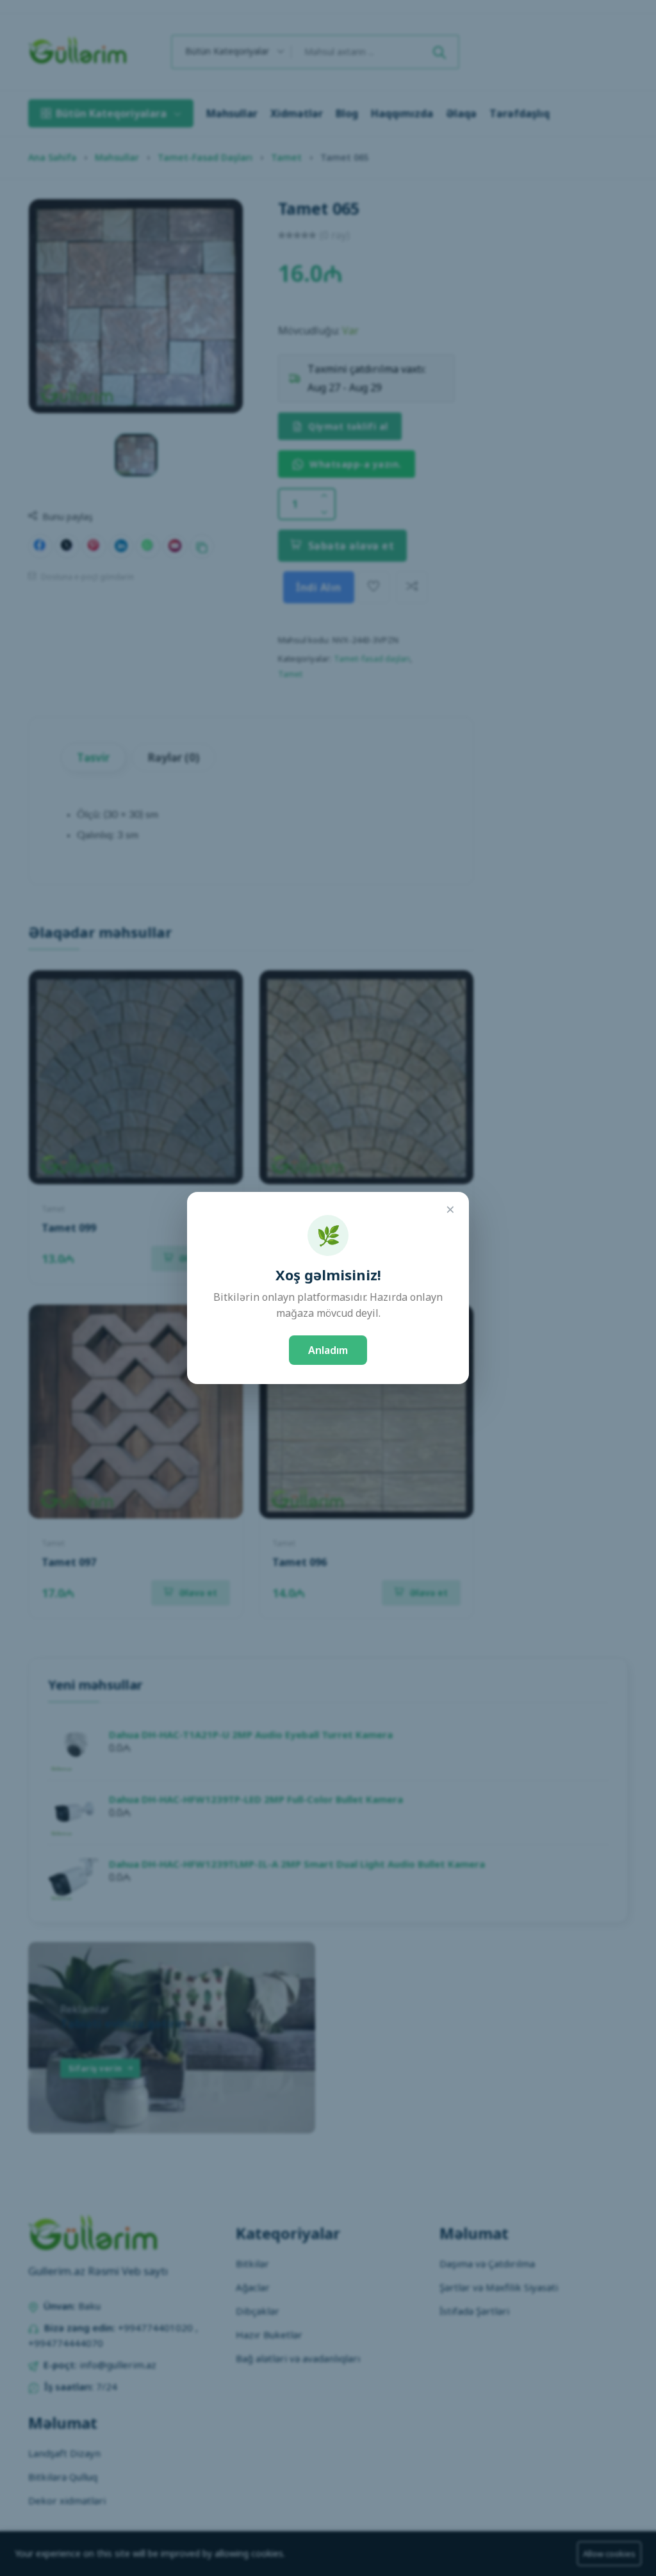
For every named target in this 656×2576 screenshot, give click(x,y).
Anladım (328, 1350)
